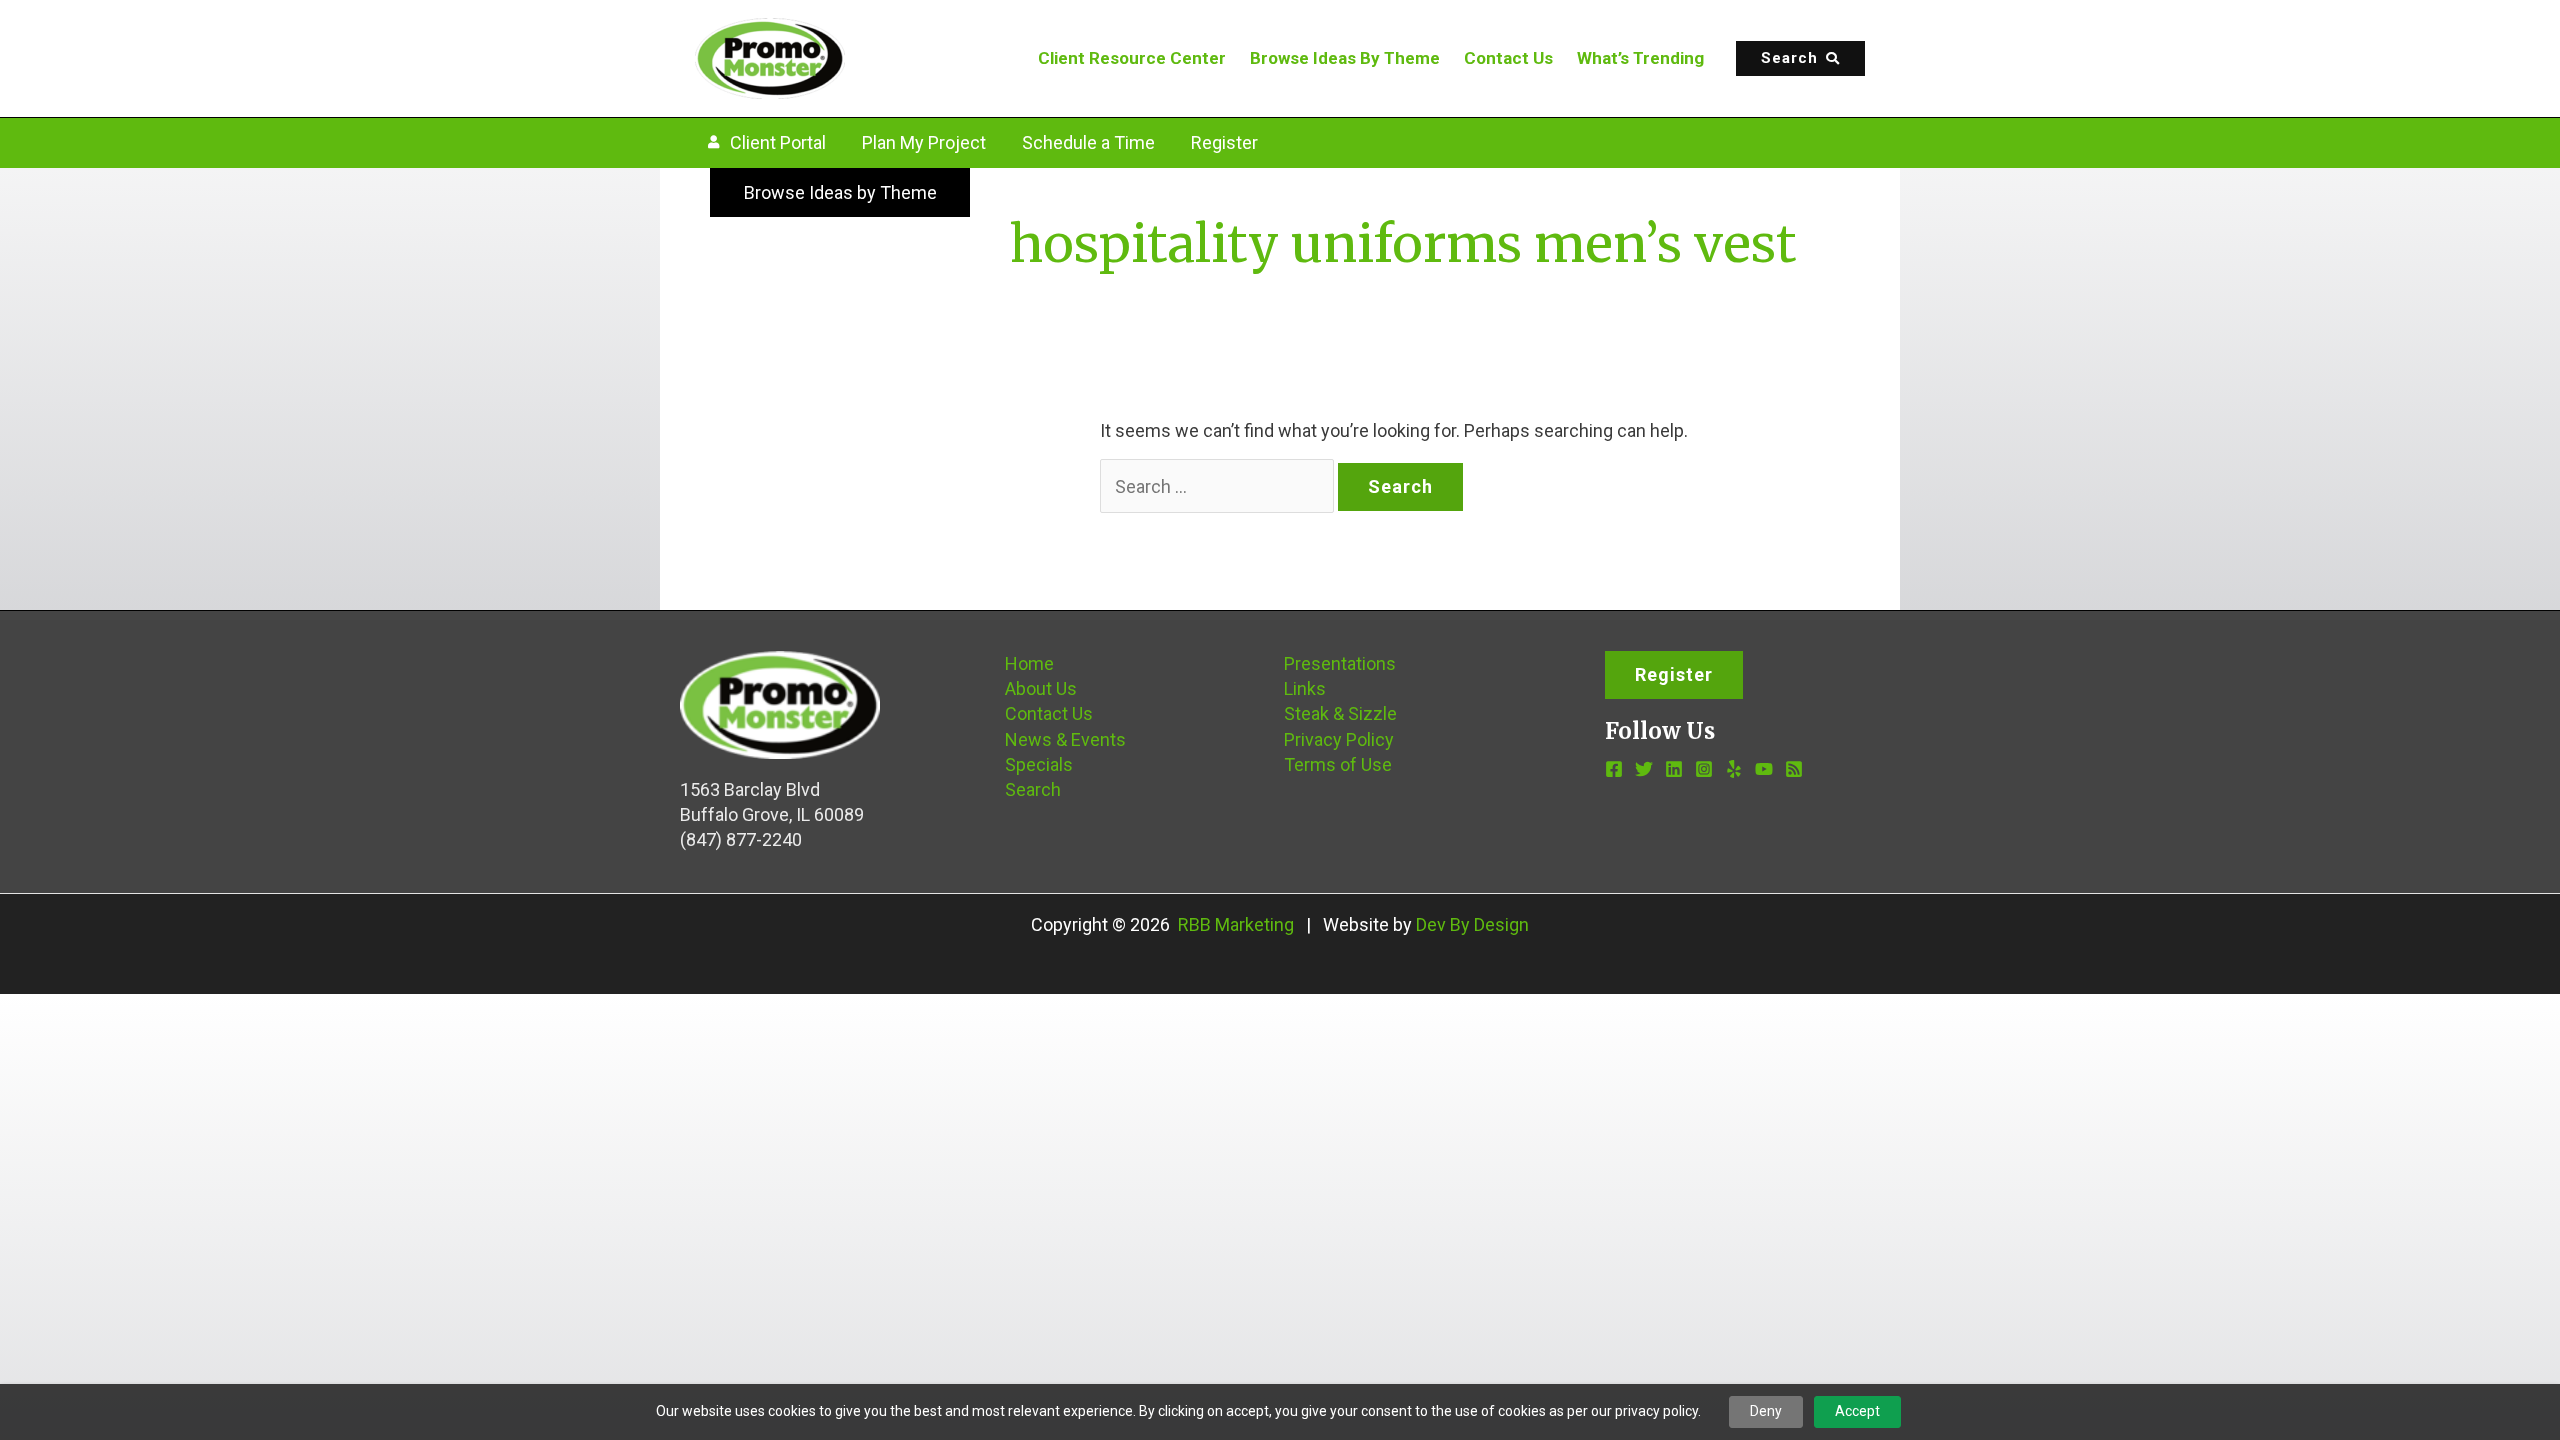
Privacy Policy (1339, 739)
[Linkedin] (1674, 769)
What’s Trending (1640, 58)
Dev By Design (1472, 924)
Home (1029, 663)
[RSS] (1794, 769)
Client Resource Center (1132, 58)
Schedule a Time (1088, 142)
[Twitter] (1644, 769)
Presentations (1340, 663)
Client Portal (778, 142)
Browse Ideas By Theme (1345, 58)
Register (1224, 142)
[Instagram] (1704, 769)
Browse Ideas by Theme (840, 192)
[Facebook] (1614, 769)
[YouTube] (1764, 769)
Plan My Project (924, 142)
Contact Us (1508, 58)
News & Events (1065, 739)
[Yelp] (1734, 769)
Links (1305, 688)
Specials (1039, 764)
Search (1033, 789)
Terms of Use (1338, 764)
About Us (1041, 688)
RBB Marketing (1236, 924)
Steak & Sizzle (1340, 713)
